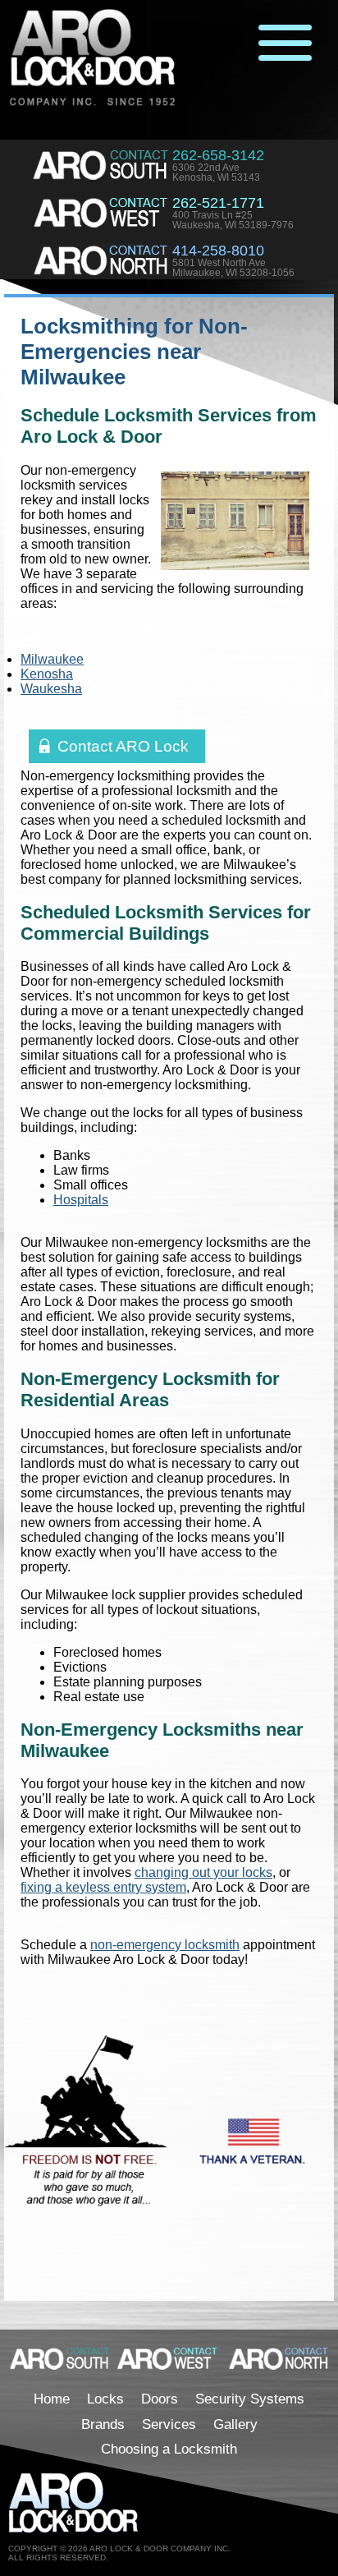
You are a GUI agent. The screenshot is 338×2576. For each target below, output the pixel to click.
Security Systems (250, 2399)
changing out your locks (203, 1872)
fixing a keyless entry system (103, 1887)
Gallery (235, 2424)
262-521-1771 (218, 203)
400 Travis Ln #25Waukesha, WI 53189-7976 (233, 220)
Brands (103, 2424)
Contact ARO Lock (123, 746)
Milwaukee (52, 659)
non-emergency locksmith (165, 1945)
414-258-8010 (218, 251)
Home (52, 2399)
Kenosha (47, 674)
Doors (160, 2399)
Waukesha (51, 689)
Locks (105, 2399)
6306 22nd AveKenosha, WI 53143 (216, 172)
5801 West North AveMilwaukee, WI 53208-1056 (233, 268)
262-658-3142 (218, 155)
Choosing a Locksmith (169, 2449)
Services (169, 2424)
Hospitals (81, 1200)
